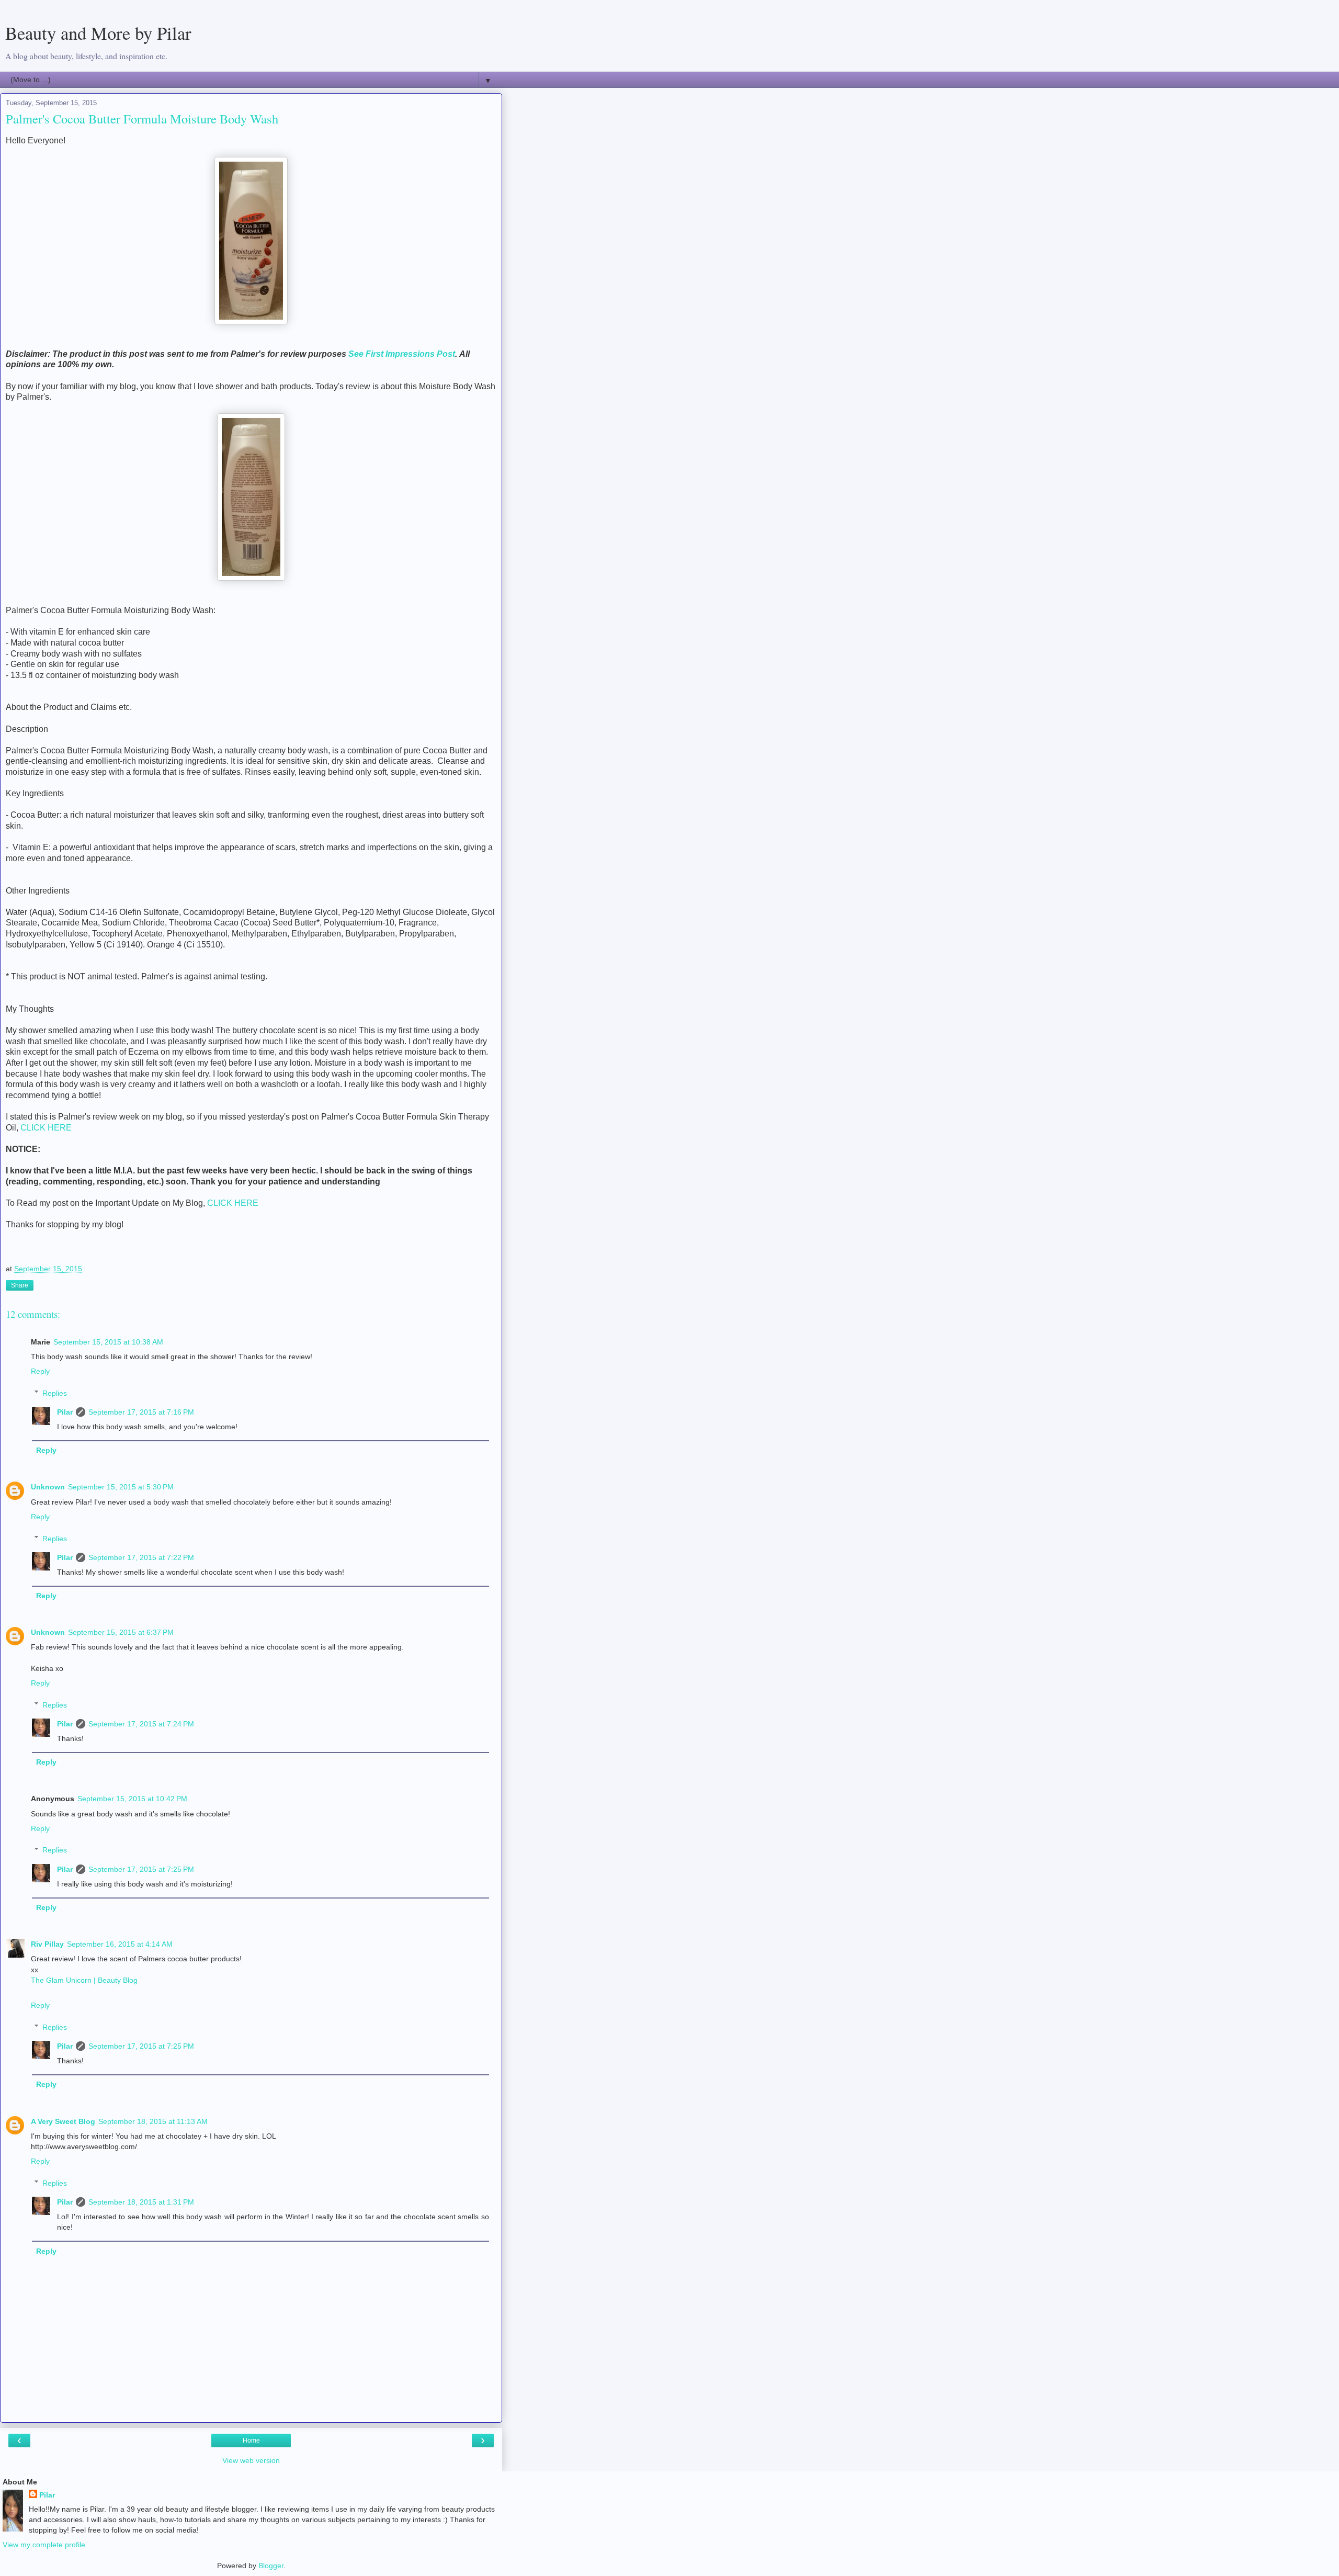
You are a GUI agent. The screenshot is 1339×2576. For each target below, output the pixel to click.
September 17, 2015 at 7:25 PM (141, 1869)
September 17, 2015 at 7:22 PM (141, 1557)
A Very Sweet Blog (63, 2121)
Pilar (65, 1412)
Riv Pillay (47, 1944)
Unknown (48, 1487)
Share (20, 1285)
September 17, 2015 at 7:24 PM (141, 1724)
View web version (251, 2460)
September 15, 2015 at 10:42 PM (132, 1799)
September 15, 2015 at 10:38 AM (108, 1342)
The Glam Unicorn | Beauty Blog (84, 1980)
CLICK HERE (46, 1128)
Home (251, 2441)
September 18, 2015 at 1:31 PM (141, 2202)
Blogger (271, 2566)
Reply (40, 1371)
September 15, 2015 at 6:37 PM (121, 1632)
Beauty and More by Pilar (98, 33)
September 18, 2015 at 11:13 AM (153, 2121)
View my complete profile (44, 2545)
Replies (55, 1393)
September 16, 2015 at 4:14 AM (120, 1944)
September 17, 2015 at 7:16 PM (141, 1412)
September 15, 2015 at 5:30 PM (121, 1487)
